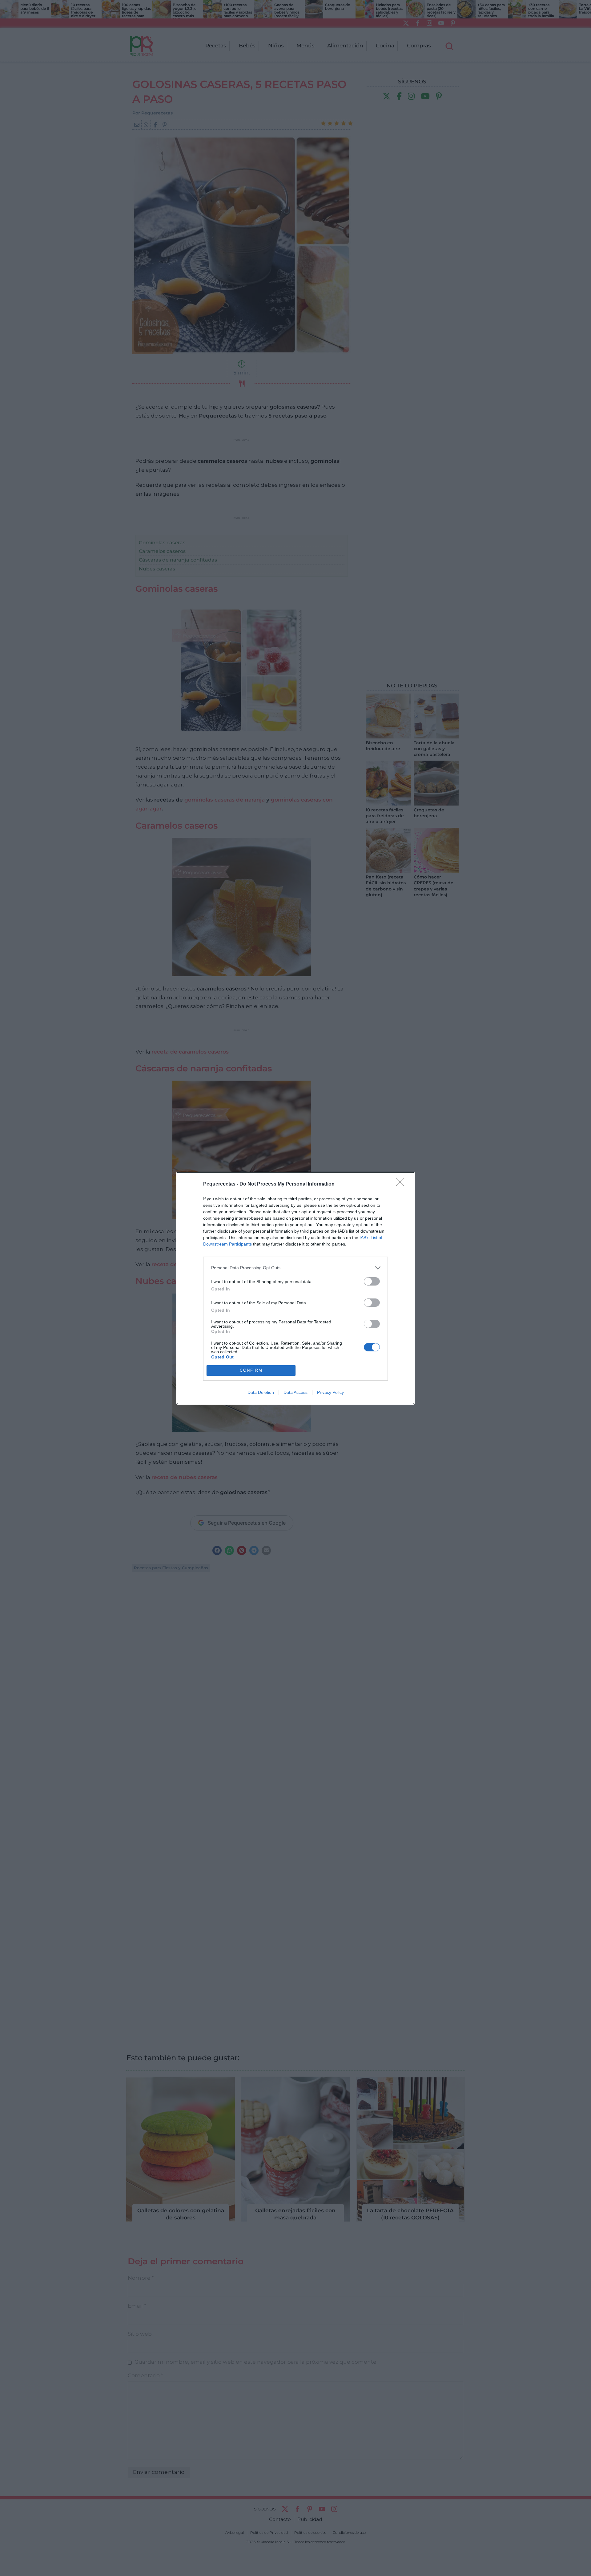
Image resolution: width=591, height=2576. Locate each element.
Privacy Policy (330, 1392)
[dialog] (295, 1288)
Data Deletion (261, 1392)
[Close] (402, 1184)
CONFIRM (251, 1370)
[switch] (372, 1281)
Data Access (295, 1392)
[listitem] (295, 1268)
